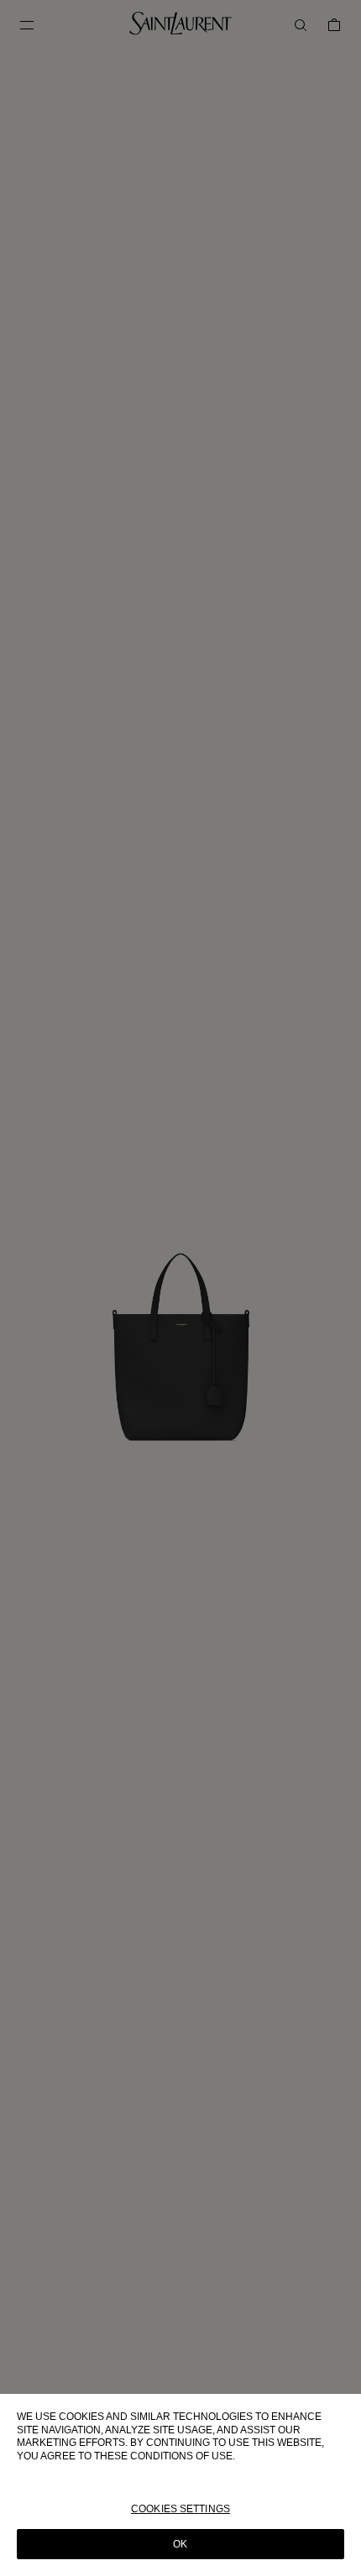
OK (180, 2544)
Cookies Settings (180, 2509)
